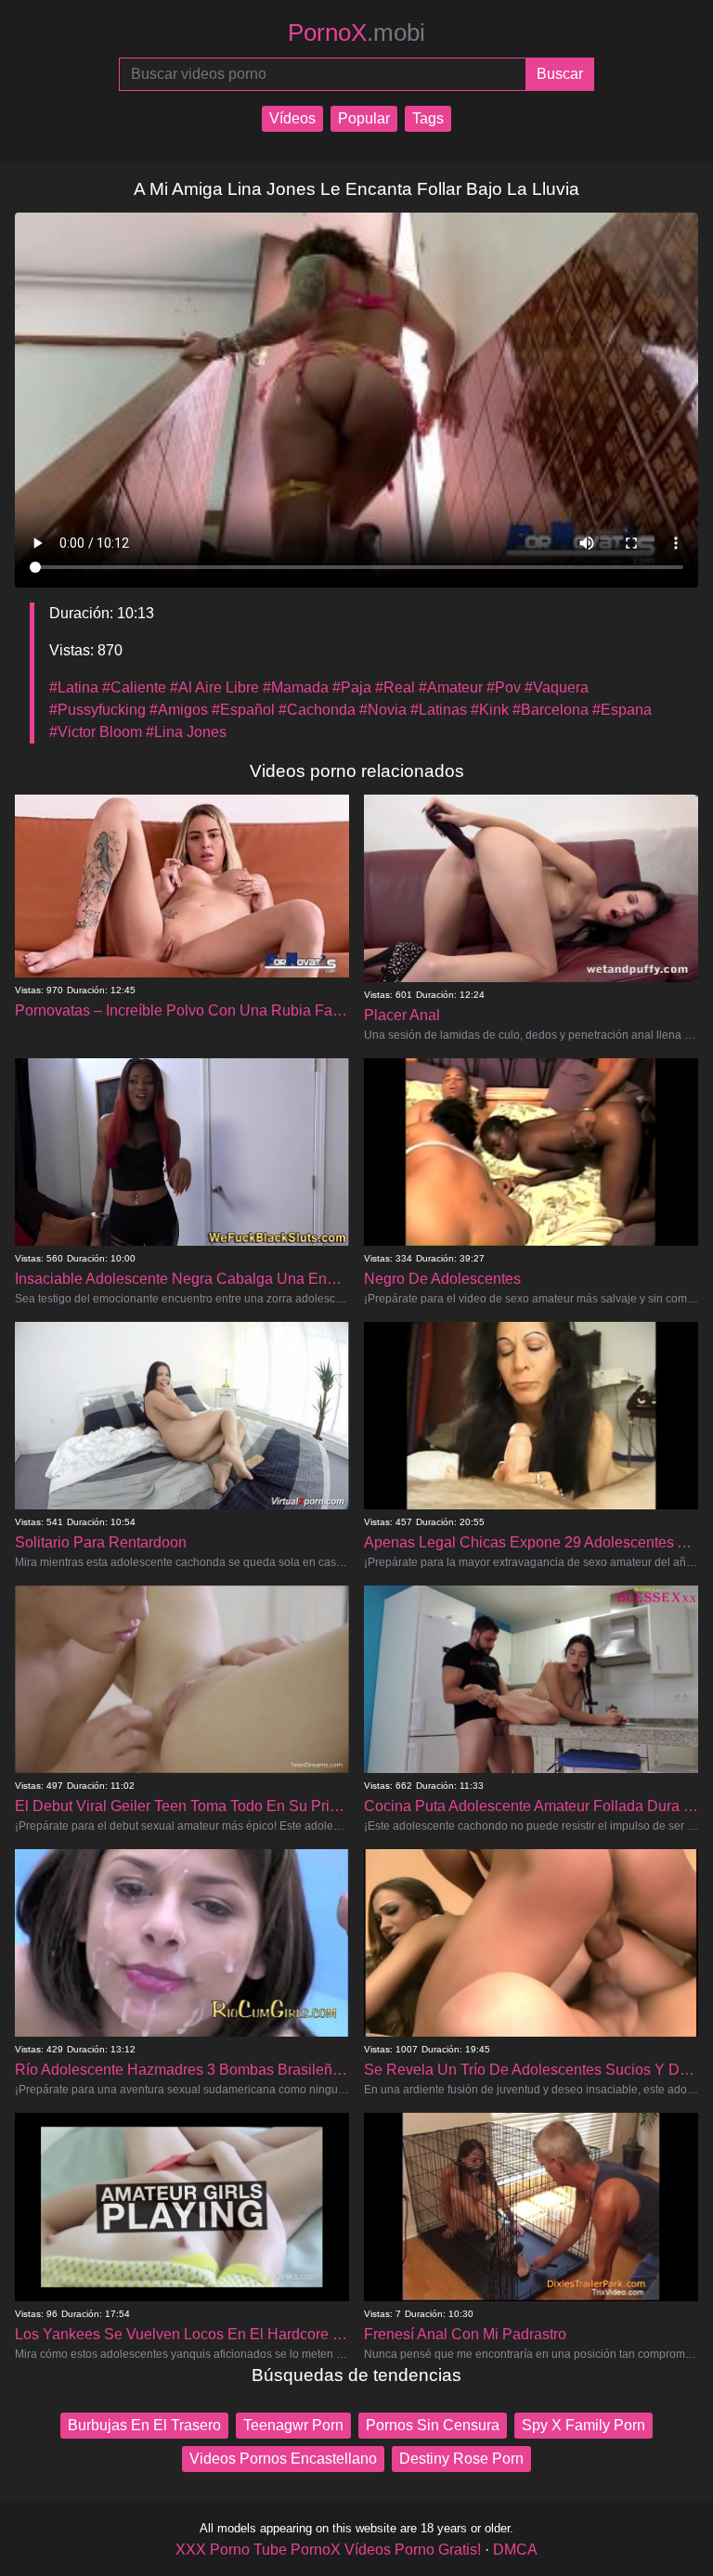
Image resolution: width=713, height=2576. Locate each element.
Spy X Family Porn (583, 2425)
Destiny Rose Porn (461, 2459)
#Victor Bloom (96, 732)
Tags (428, 118)
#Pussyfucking (97, 710)
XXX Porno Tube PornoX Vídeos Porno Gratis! (328, 2550)
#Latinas (439, 710)
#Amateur (451, 687)
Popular (364, 118)
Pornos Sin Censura (433, 2425)
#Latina (74, 687)
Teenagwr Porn (293, 2425)
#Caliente (134, 687)
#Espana (622, 710)
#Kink (490, 710)
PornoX (356, 32)
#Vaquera (557, 687)
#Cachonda (317, 710)
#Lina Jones (186, 732)
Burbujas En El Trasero (144, 2425)
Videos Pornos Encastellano (283, 2459)
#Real (395, 687)
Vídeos (292, 118)
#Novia (383, 710)
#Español (243, 710)
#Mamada (296, 687)
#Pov (504, 687)
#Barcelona (551, 710)
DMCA (515, 2550)
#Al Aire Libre (214, 687)
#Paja (352, 687)
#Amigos (179, 710)
